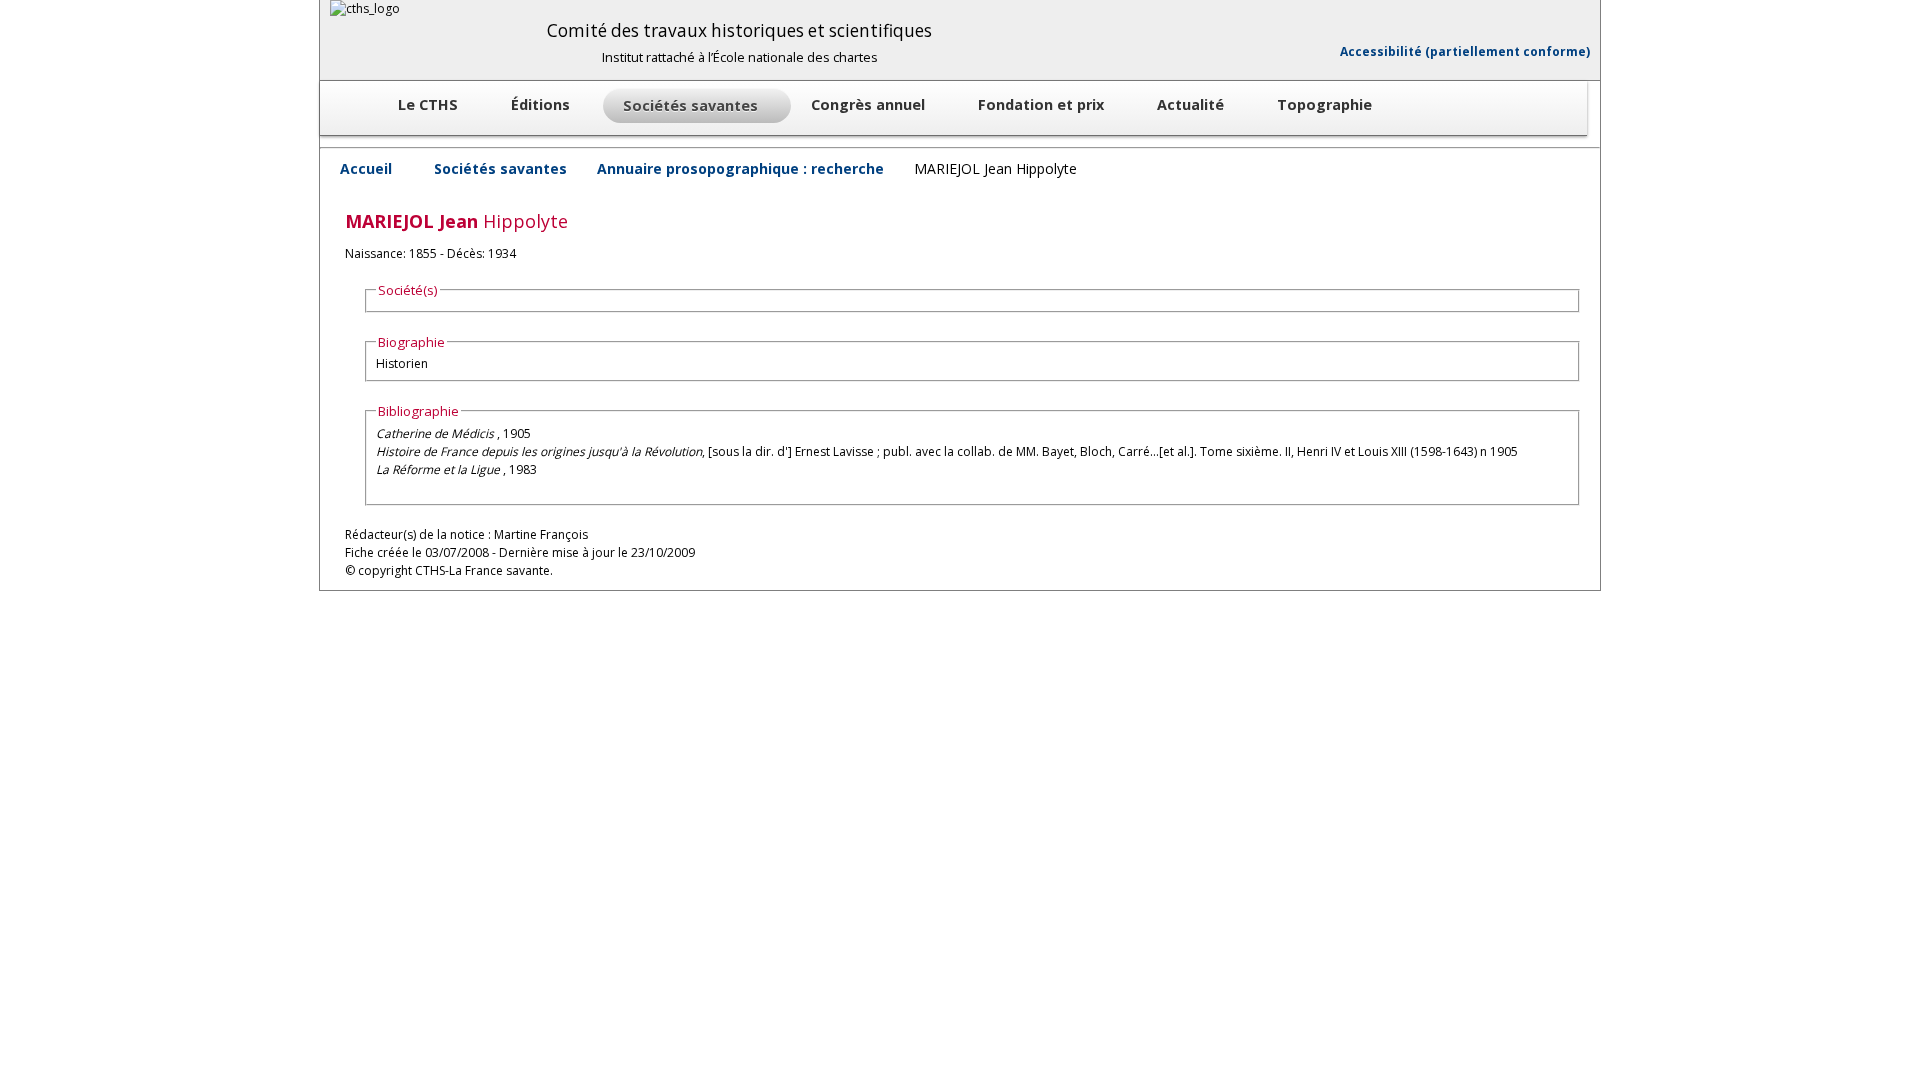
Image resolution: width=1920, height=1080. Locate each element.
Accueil (366, 168)
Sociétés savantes (500, 168)
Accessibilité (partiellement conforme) (1465, 51)
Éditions (542, 104)
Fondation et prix (1043, 104)
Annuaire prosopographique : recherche (740, 168)
